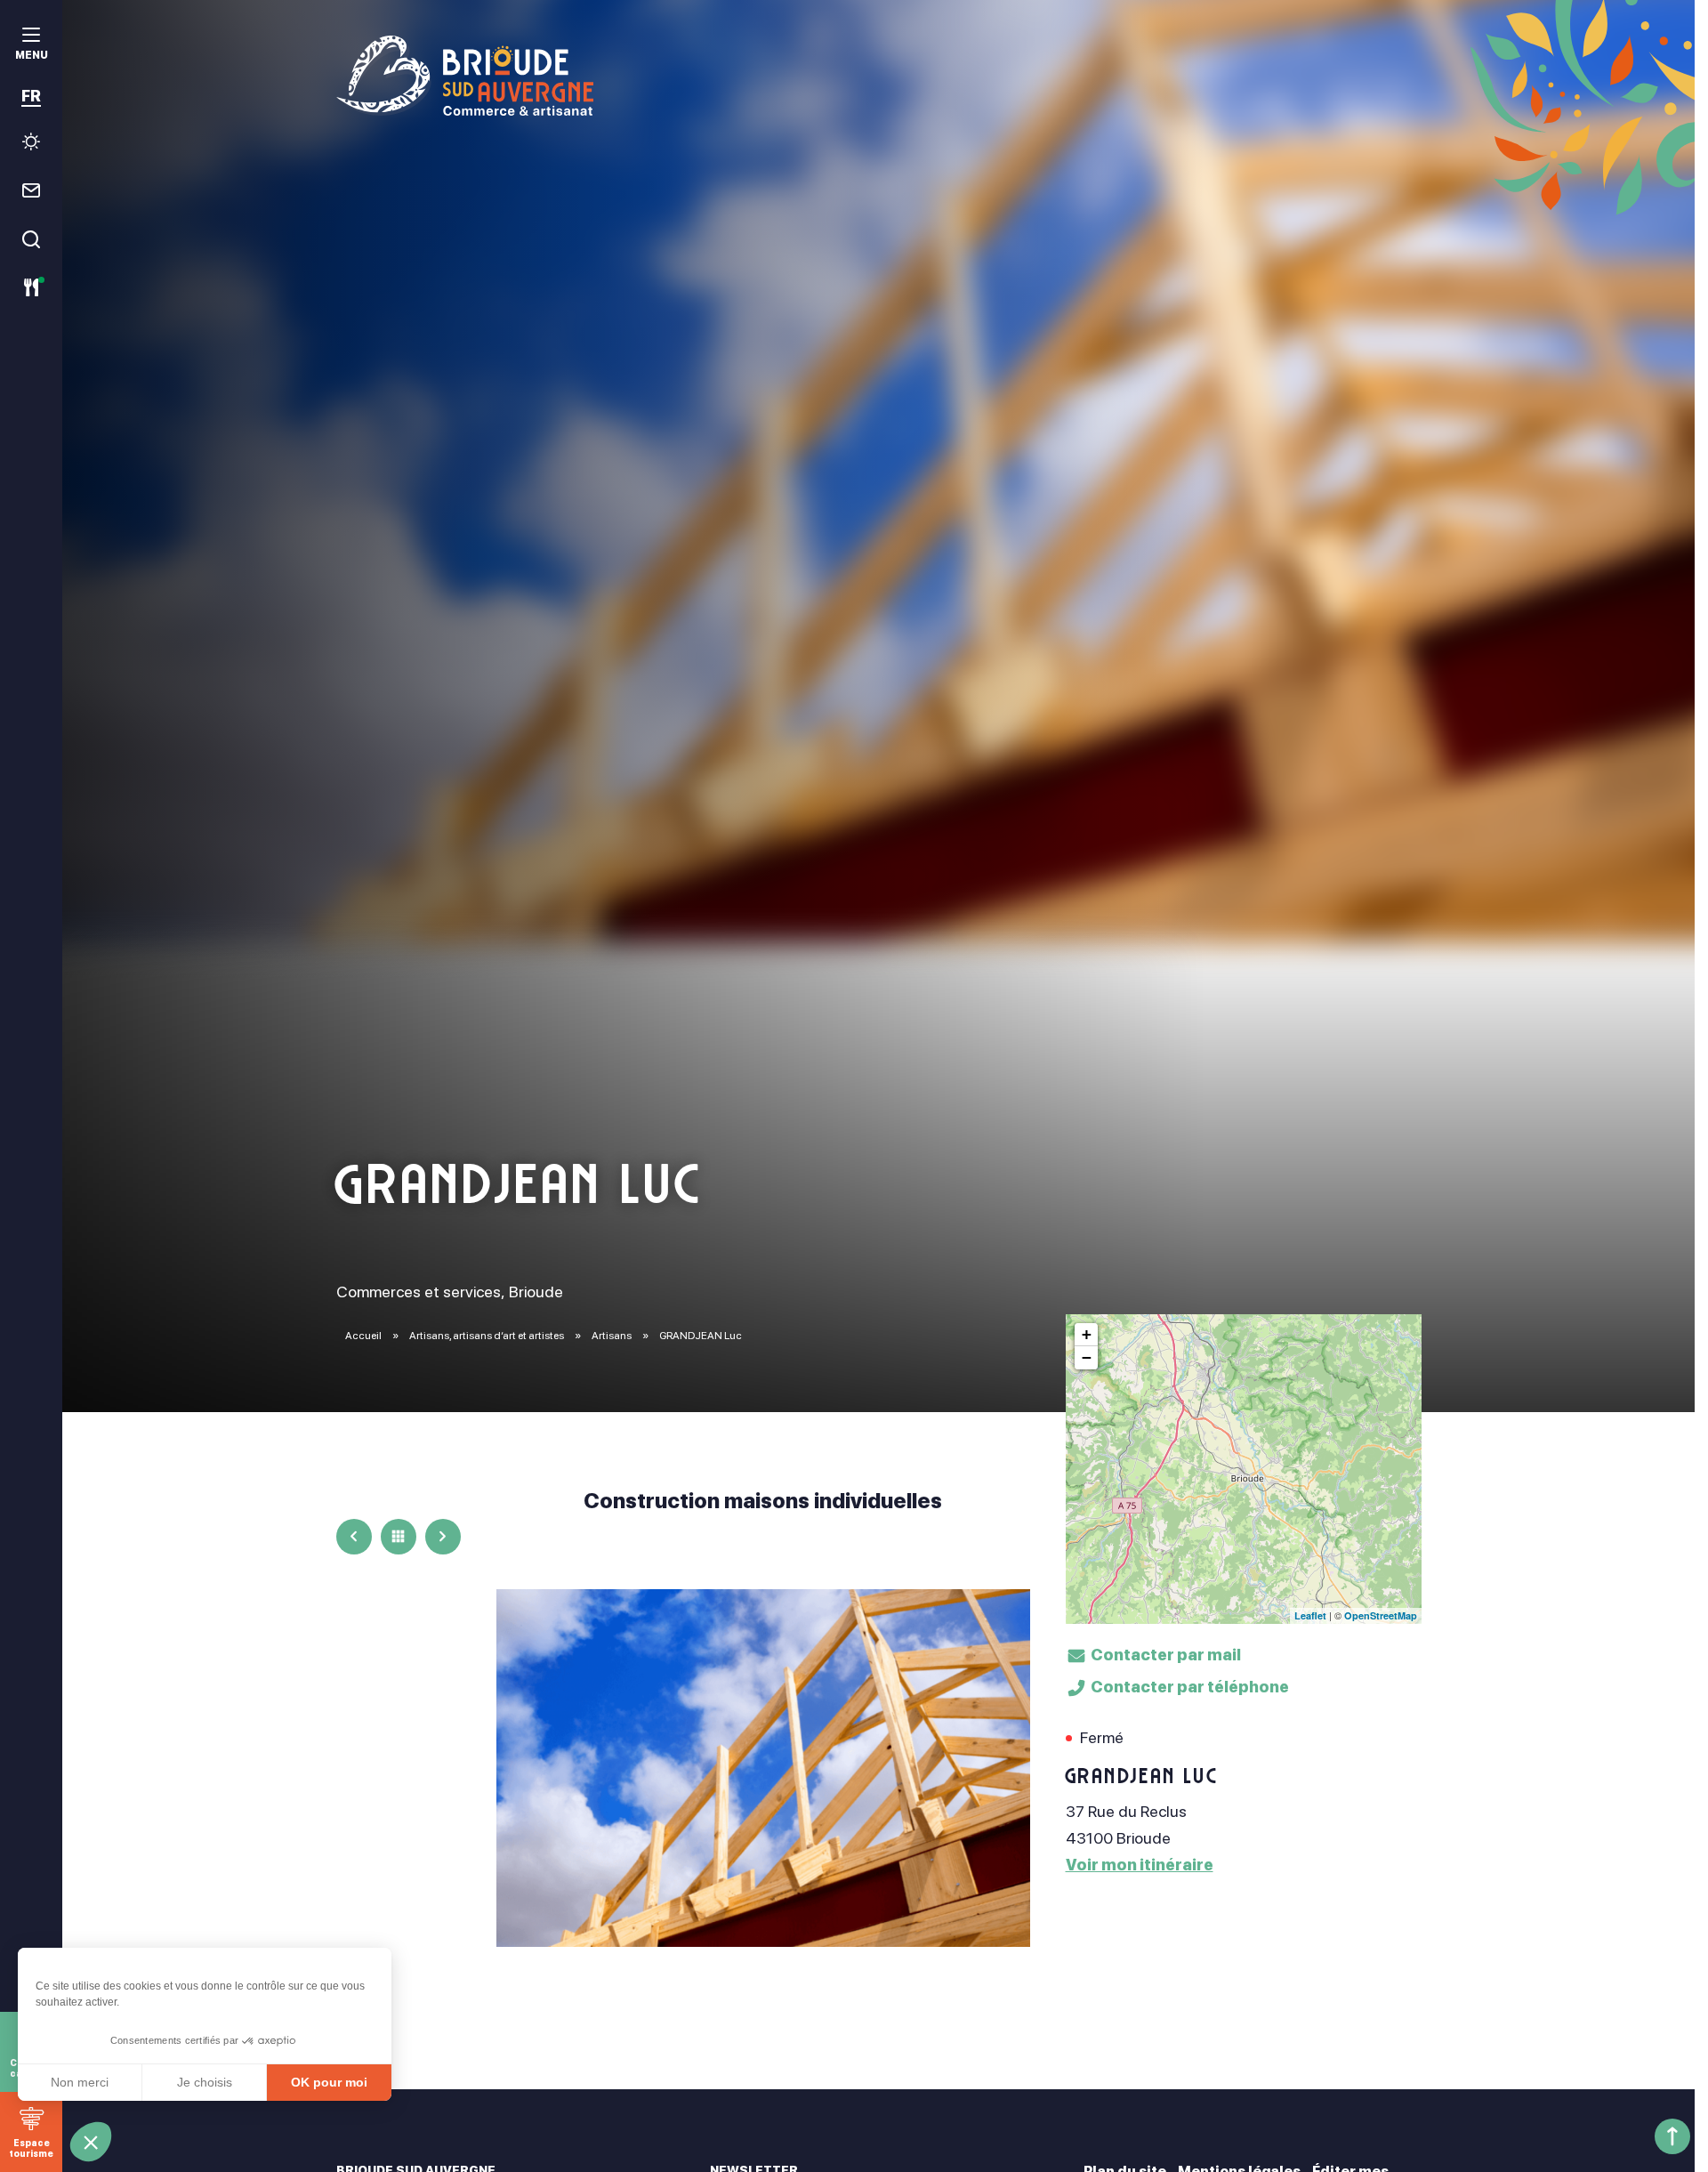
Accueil (363, 1336)
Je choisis (205, 2082)
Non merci (80, 2082)
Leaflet (1310, 1615)
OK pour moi (329, 2082)
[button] (91, 2142)
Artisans (612, 1336)
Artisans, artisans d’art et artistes (487, 1336)
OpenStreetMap (1381, 1615)
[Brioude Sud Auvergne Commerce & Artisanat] (879, 76)
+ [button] (1087, 1334)
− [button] (1087, 1357)
